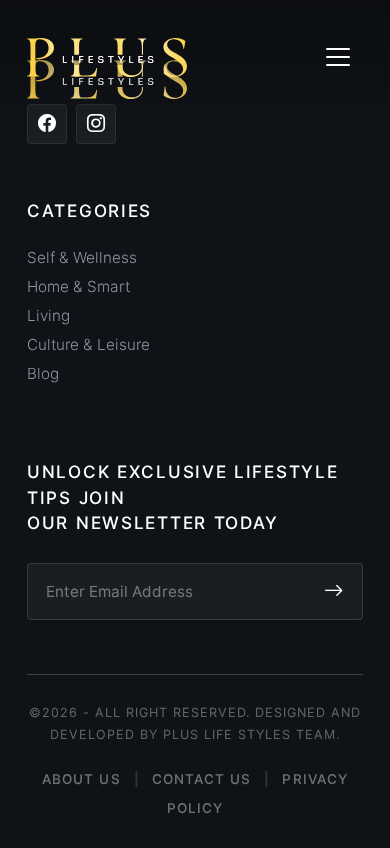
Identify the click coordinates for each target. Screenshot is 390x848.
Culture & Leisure (88, 344)
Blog (43, 373)
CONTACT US (202, 779)
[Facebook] (47, 124)
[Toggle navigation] (337, 57)
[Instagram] (96, 124)
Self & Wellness (82, 257)
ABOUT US (81, 779)
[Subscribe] (333, 592)
